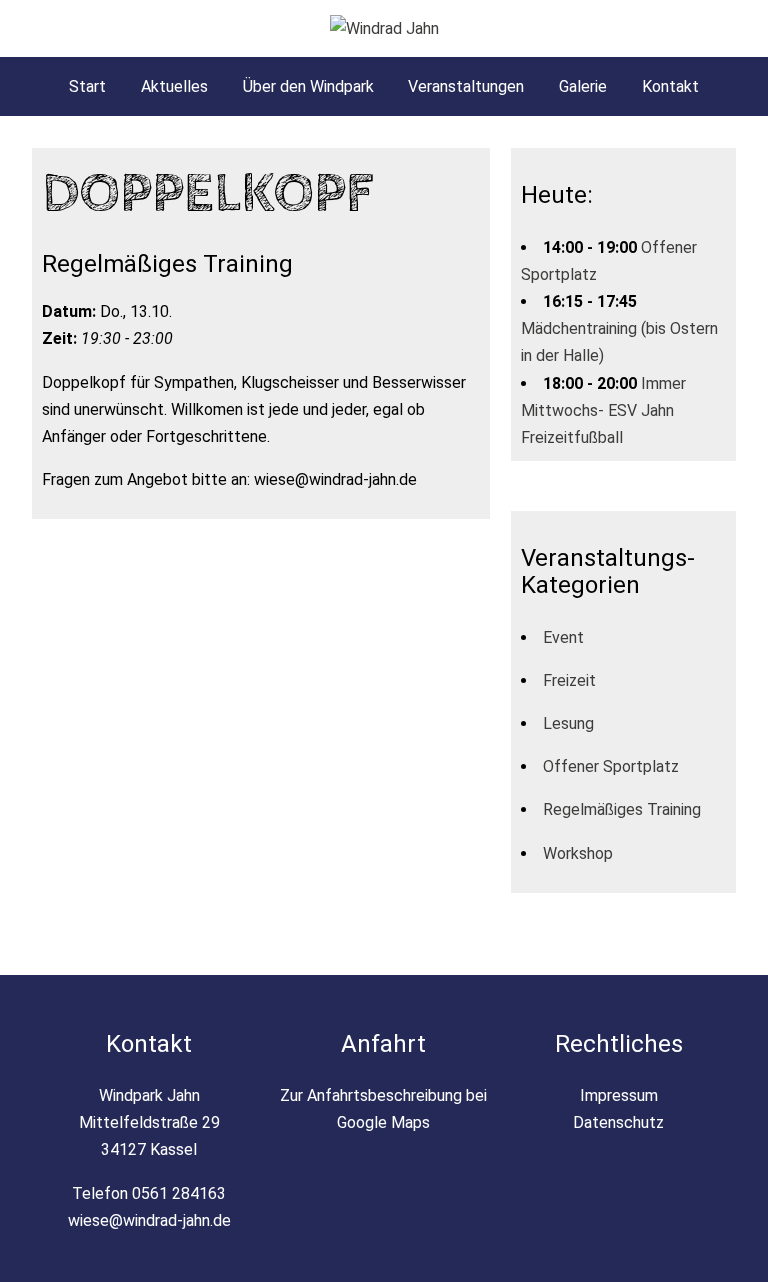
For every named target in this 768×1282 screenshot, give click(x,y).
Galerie (583, 86)
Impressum (619, 1095)
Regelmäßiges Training (622, 809)
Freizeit (569, 680)
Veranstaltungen (466, 86)
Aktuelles (174, 86)
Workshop (578, 853)
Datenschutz (618, 1122)
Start (87, 86)
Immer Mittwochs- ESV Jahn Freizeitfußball (603, 410)
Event (563, 637)
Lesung (568, 723)
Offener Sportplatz (611, 766)
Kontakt (670, 86)
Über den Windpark (308, 86)
